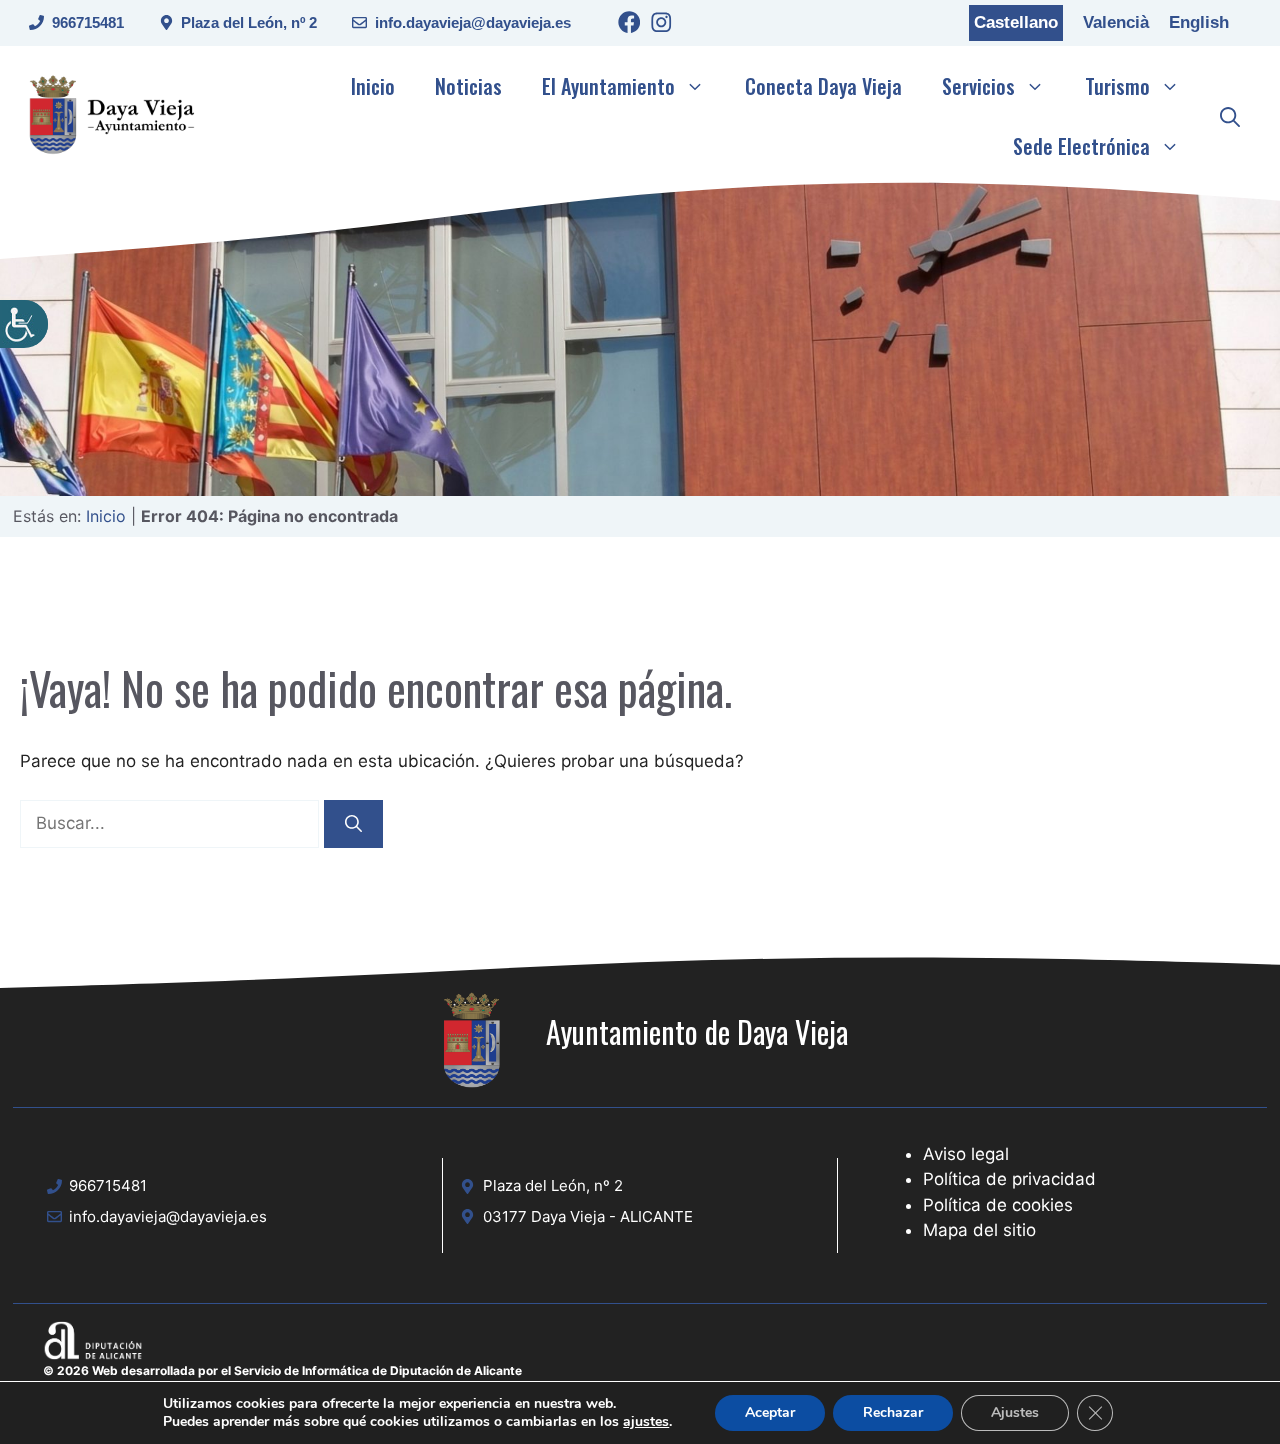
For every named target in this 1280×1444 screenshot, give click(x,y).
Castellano (1016, 22)
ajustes (646, 1422)
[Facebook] (629, 25)
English (1199, 22)
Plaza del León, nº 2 (249, 22)
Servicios (978, 86)
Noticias (468, 86)
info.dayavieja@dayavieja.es (473, 22)
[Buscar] (353, 824)
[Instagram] (661, 25)
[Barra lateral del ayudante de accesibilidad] (24, 324)
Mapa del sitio (979, 1230)
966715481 (88, 22)
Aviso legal (966, 1154)
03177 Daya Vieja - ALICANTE (588, 1216)
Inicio (373, 86)
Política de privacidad (1009, 1179)
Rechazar (893, 1412)
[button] (1230, 116)
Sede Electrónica (1081, 146)
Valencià (1116, 22)
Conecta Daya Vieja (823, 86)
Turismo (1117, 86)
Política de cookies (998, 1205)
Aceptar (770, 1412)
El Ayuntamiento (608, 86)
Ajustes (1015, 1412)
